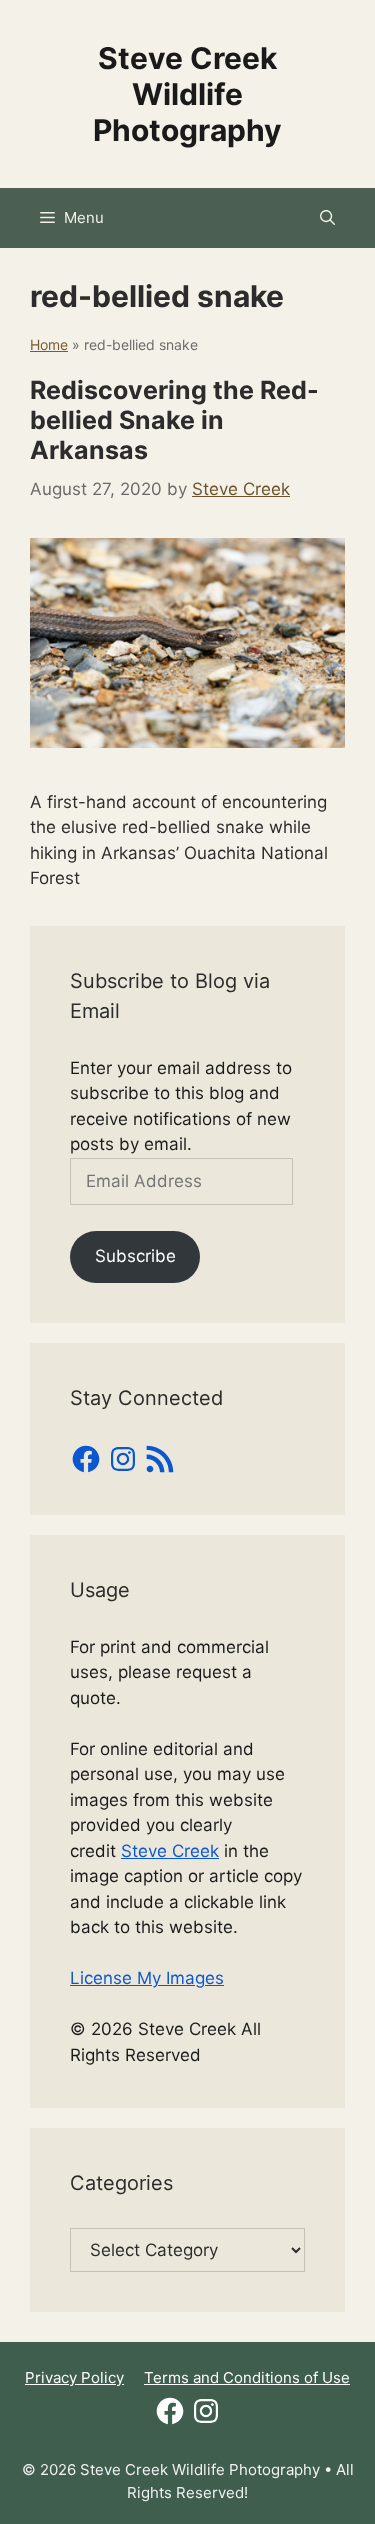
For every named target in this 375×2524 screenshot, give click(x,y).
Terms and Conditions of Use (247, 2377)
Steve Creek (170, 1851)
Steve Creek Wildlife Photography (187, 94)
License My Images (147, 1978)
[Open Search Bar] (327, 218)
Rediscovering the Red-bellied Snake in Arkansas (174, 420)
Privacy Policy (74, 2377)
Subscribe (135, 1256)
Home (49, 344)
